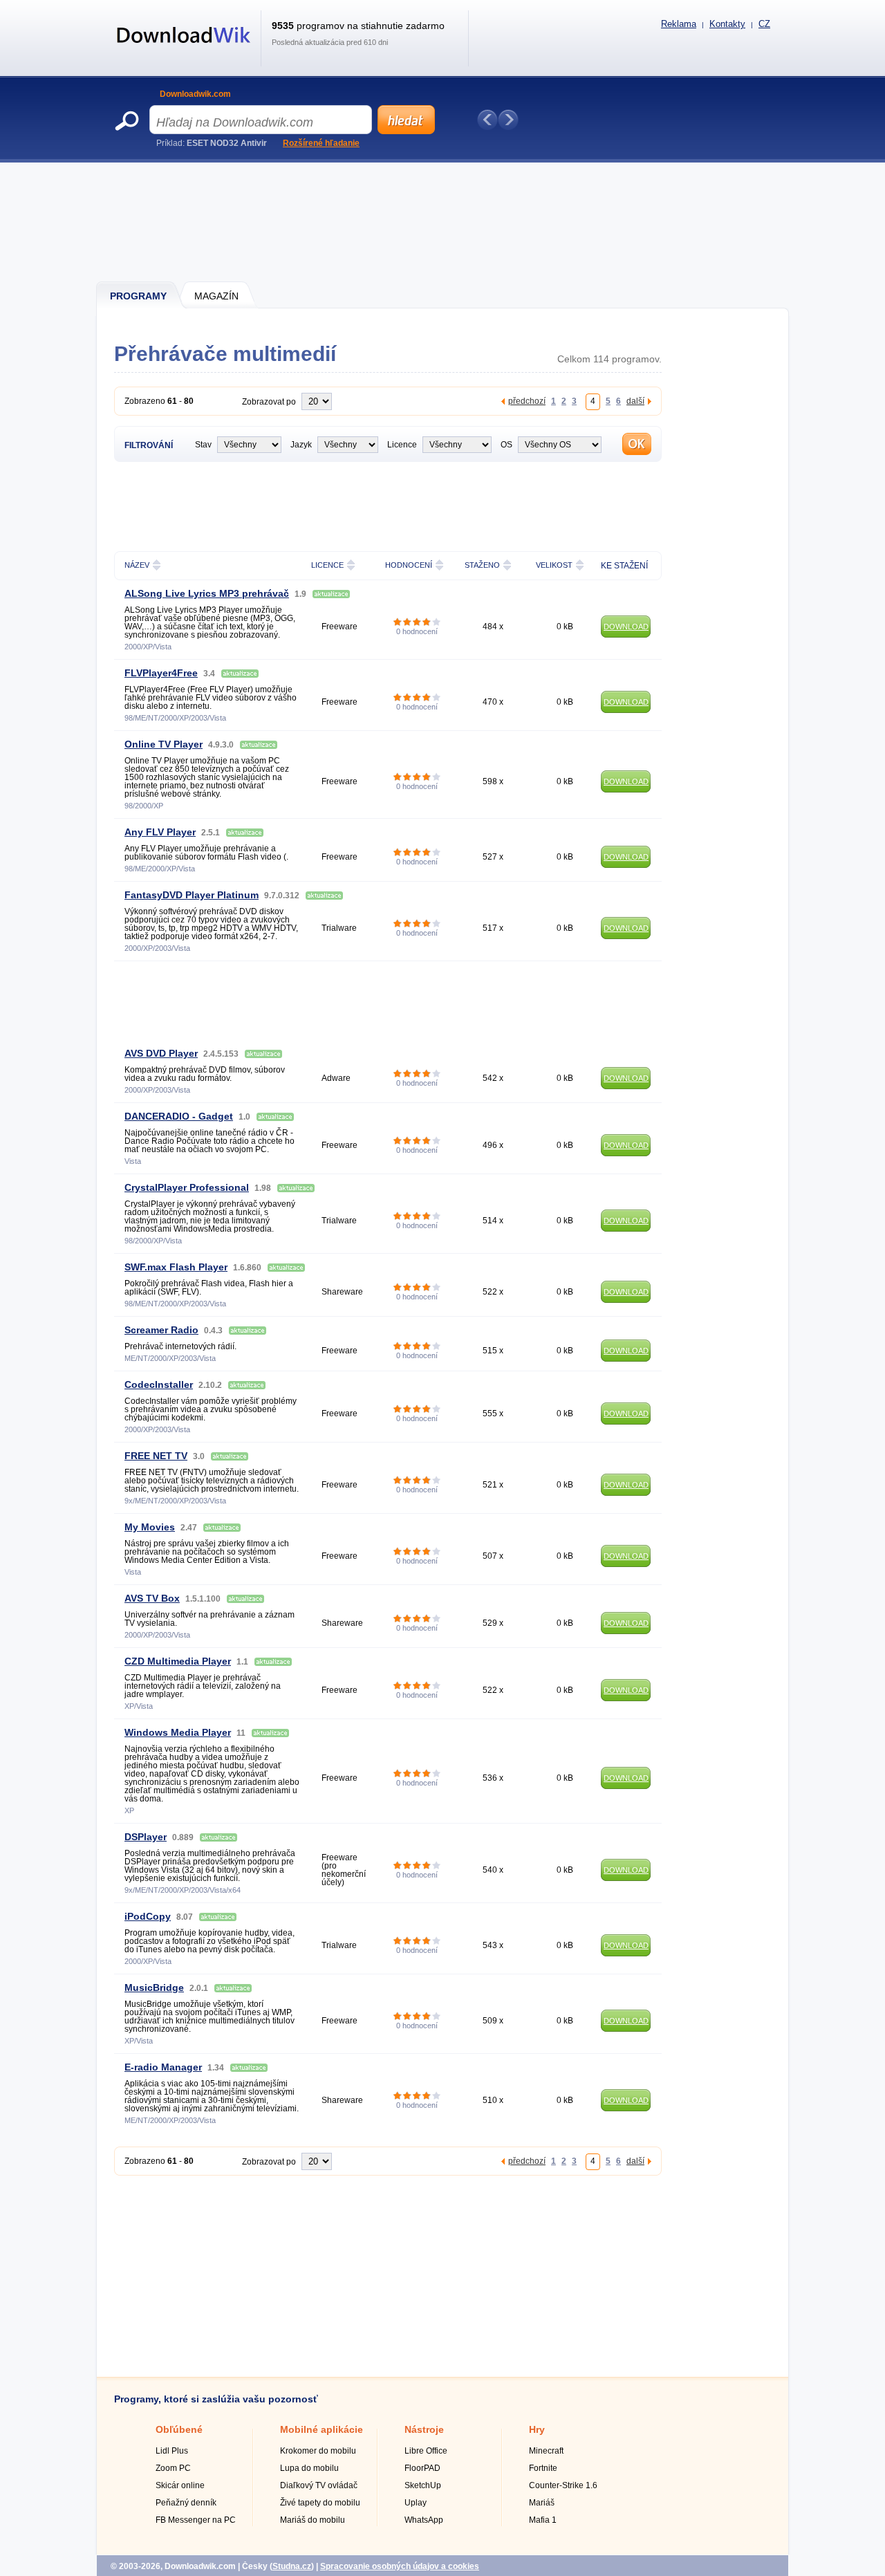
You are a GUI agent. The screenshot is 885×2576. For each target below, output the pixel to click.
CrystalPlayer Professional (187, 1187)
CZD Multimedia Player (178, 1661)
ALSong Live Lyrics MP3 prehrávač (207, 593)
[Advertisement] (443, 221)
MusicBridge (154, 1987)
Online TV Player (164, 744)
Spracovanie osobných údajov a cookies (400, 2566)
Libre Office (426, 2451)
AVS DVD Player (161, 1053)
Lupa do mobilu (309, 2468)
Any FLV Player (160, 832)
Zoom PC (173, 2468)
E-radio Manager (163, 2067)
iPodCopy (148, 1916)
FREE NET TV (156, 1456)
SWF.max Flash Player (176, 1267)
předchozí (527, 401)
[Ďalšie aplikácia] (508, 120)
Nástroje (424, 2429)
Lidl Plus (172, 2451)
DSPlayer (146, 1837)
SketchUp (423, 2485)
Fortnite (543, 2468)
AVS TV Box (152, 1598)
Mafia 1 (543, 2520)
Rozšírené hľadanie (321, 143)
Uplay (416, 2503)
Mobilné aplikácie (322, 2429)
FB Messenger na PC (196, 2520)
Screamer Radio (161, 1330)
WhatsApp (424, 2520)
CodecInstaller (159, 1384)
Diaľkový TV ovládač (319, 2485)
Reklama (679, 24)
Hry (537, 2429)
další (635, 401)
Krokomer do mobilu (318, 2451)
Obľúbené (179, 2429)
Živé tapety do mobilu (320, 2503)
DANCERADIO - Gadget (179, 1116)
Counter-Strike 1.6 (563, 2485)
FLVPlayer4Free (161, 673)
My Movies (150, 1527)
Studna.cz (292, 2566)
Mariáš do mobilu (313, 2520)
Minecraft (546, 2451)
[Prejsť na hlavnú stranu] (184, 50)
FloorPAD (422, 2468)
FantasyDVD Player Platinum (192, 895)
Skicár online (180, 2485)
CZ (764, 24)
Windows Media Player (178, 1732)
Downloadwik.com (195, 94)
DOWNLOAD (626, 627)
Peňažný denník (186, 2503)
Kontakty (727, 24)
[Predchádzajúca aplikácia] (487, 120)
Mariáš (542, 2503)
